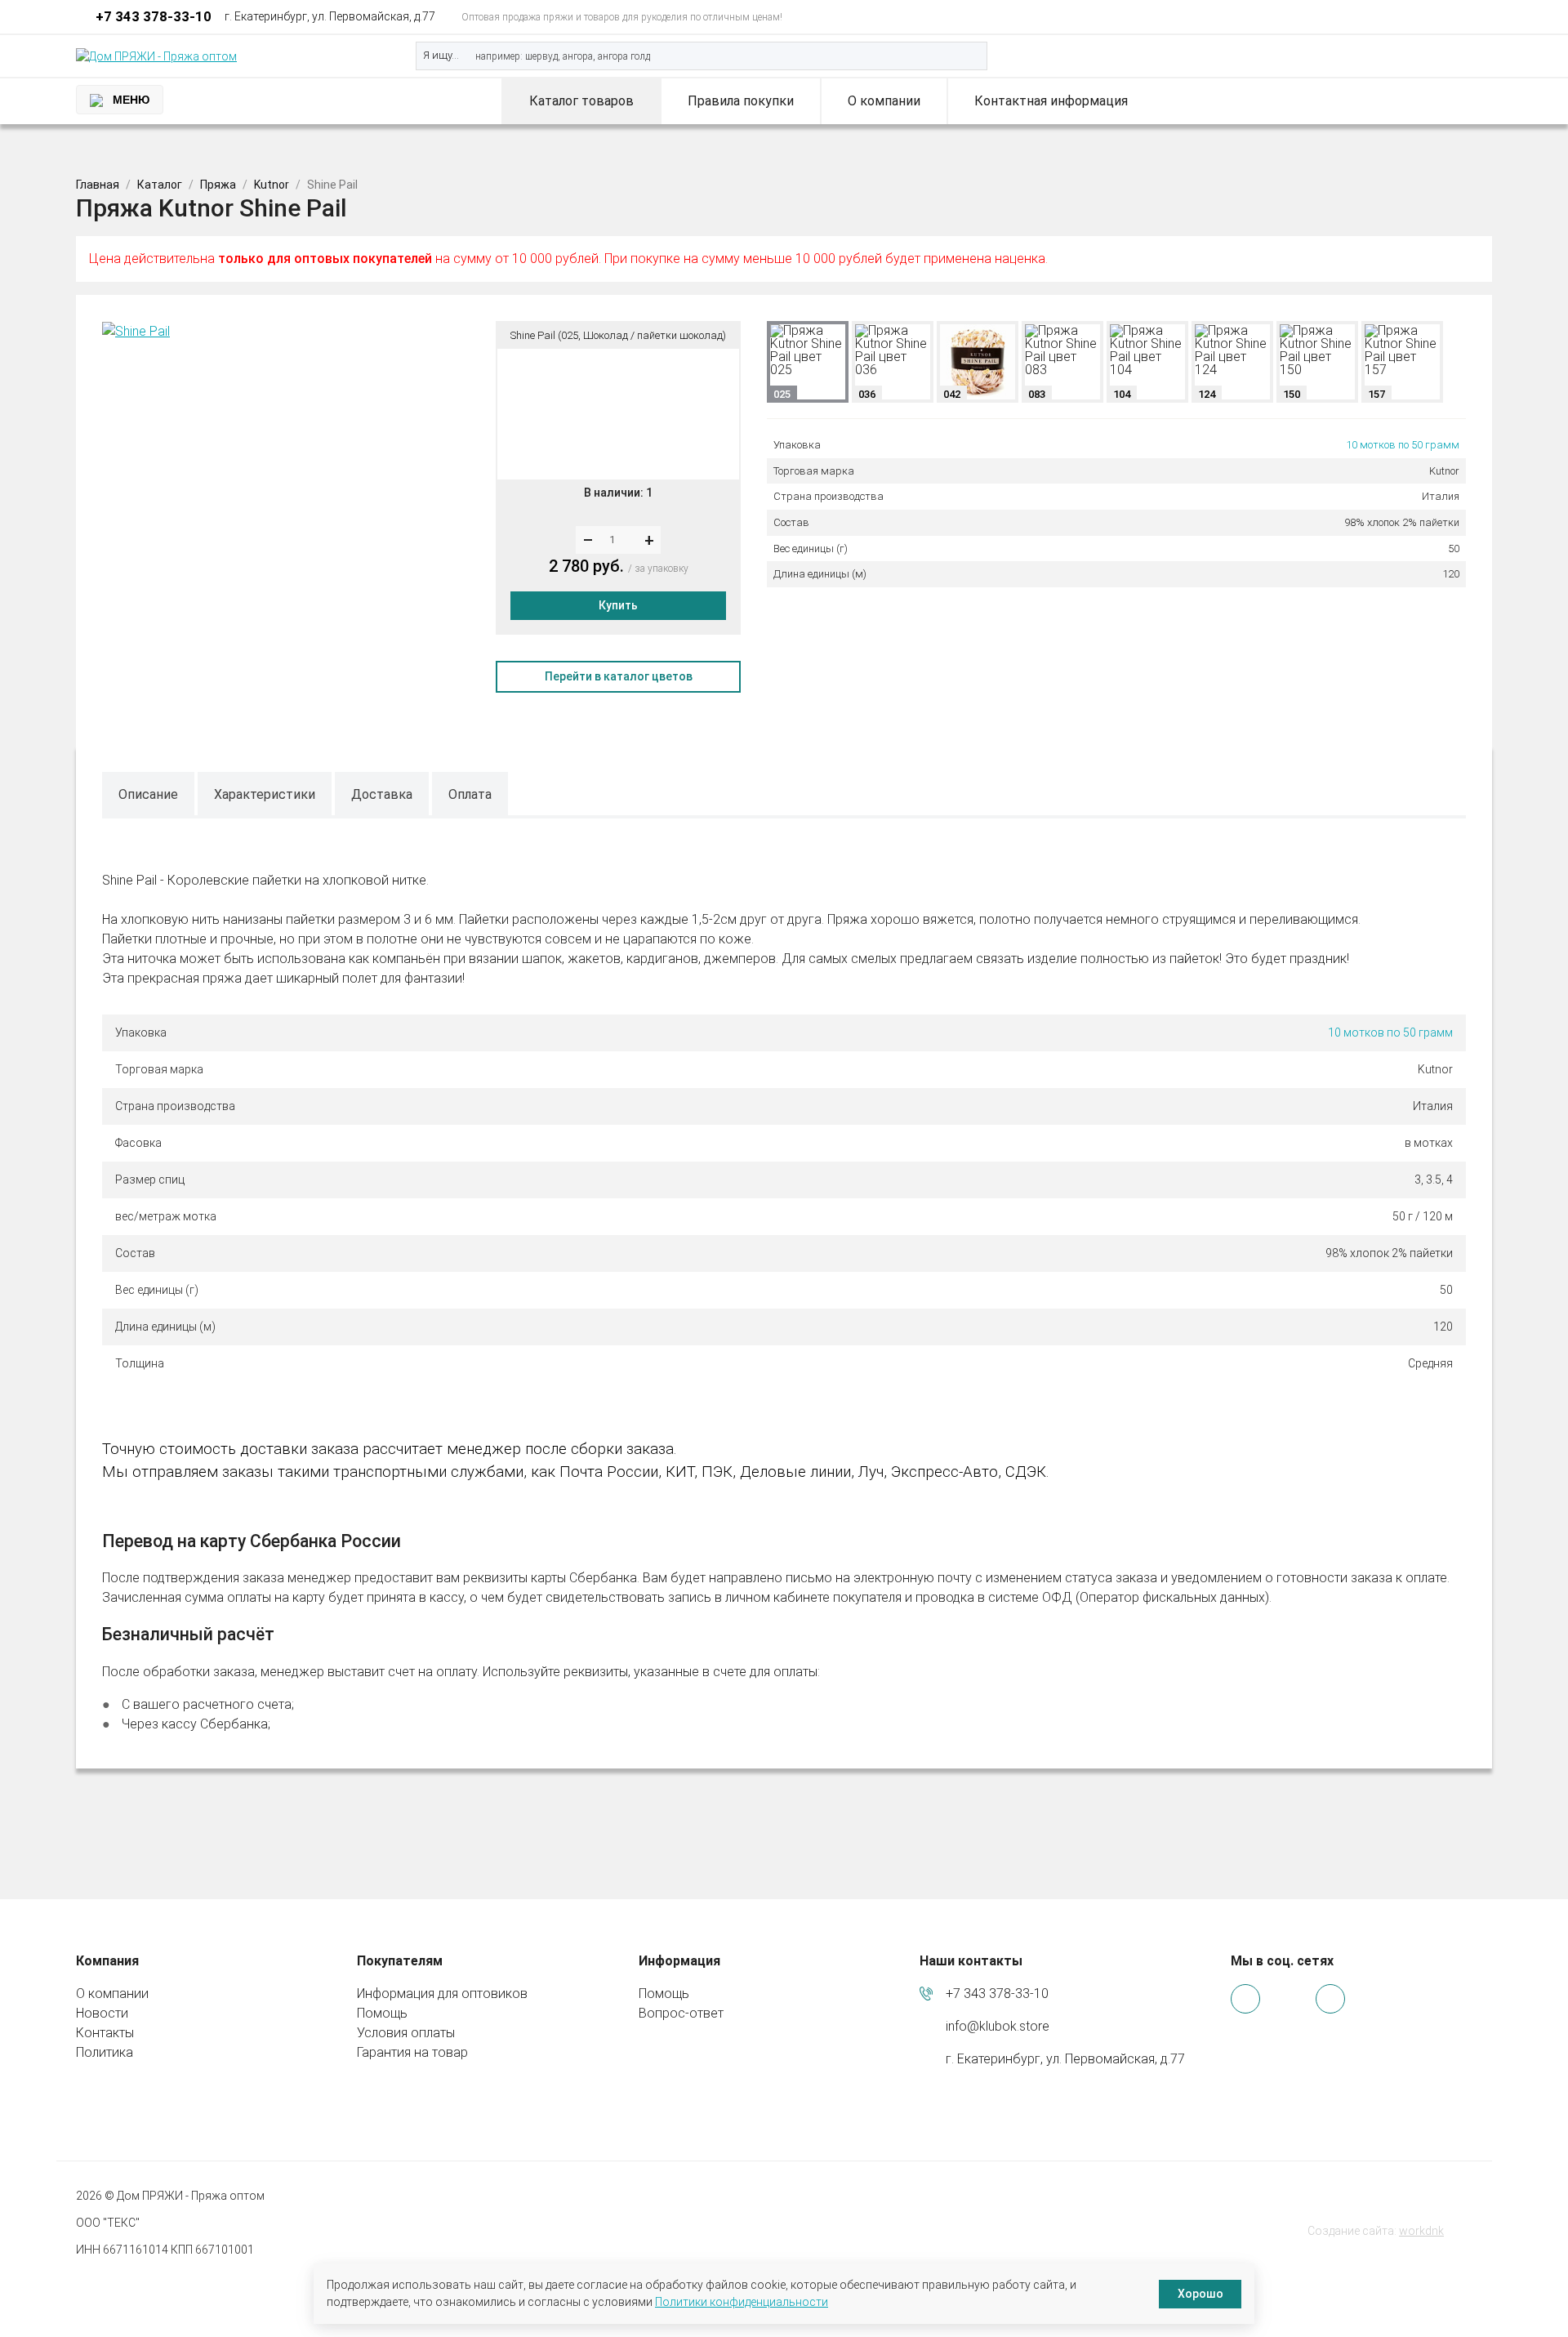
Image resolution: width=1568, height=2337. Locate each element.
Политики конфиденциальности (742, 2302)
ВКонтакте (1456, 17)
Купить (618, 605)
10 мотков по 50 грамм (1403, 445)
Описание (148, 794)
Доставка (382, 794)
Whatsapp (1412, 17)
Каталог (160, 185)
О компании (884, 101)
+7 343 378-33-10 (154, 16)
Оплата (470, 794)
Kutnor (272, 185)
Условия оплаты (406, 2033)
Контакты (105, 2033)
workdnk (1421, 2231)
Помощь (382, 2013)
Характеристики (265, 794)
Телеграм (1434, 17)
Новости (102, 2013)
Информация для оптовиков (442, 1994)
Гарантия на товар (412, 2052)
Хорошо (1200, 2294)
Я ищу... (441, 55)
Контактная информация (1051, 101)
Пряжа (218, 185)
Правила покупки (741, 101)
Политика (105, 2052)
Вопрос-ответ (681, 2013)
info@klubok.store (998, 2026)
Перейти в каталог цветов (619, 676)
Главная (98, 185)
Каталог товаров (581, 101)
